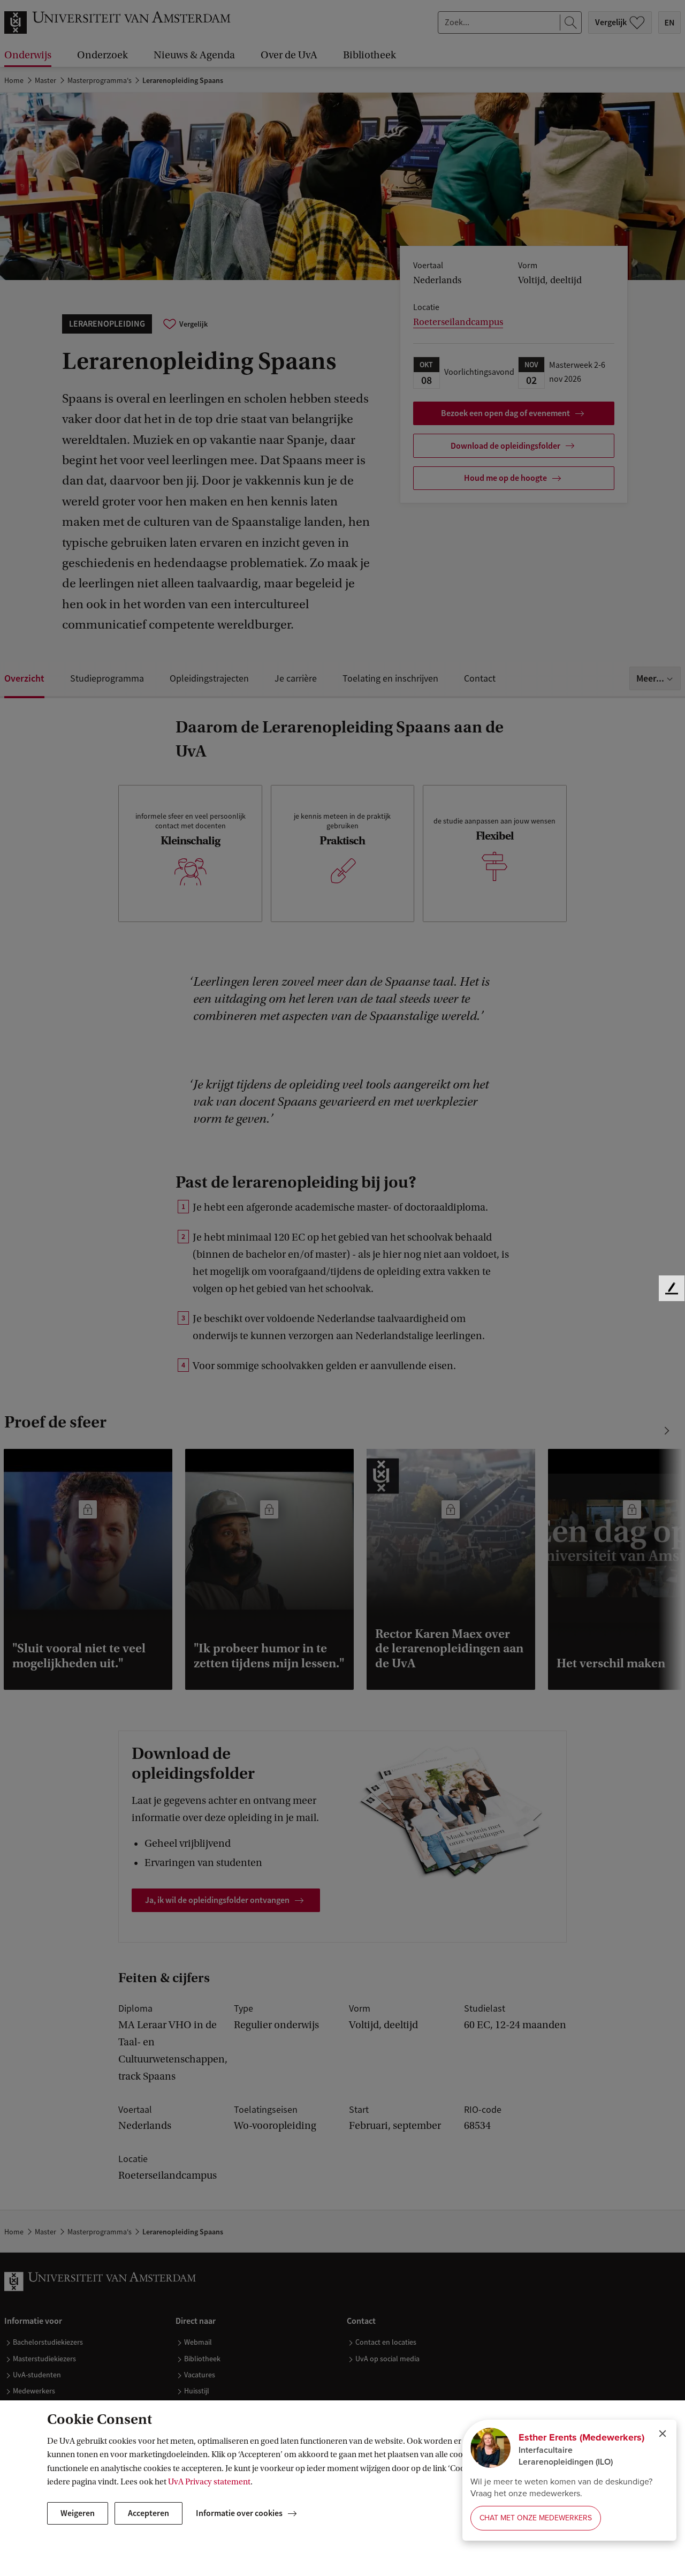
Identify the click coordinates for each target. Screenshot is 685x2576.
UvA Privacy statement (209, 2482)
